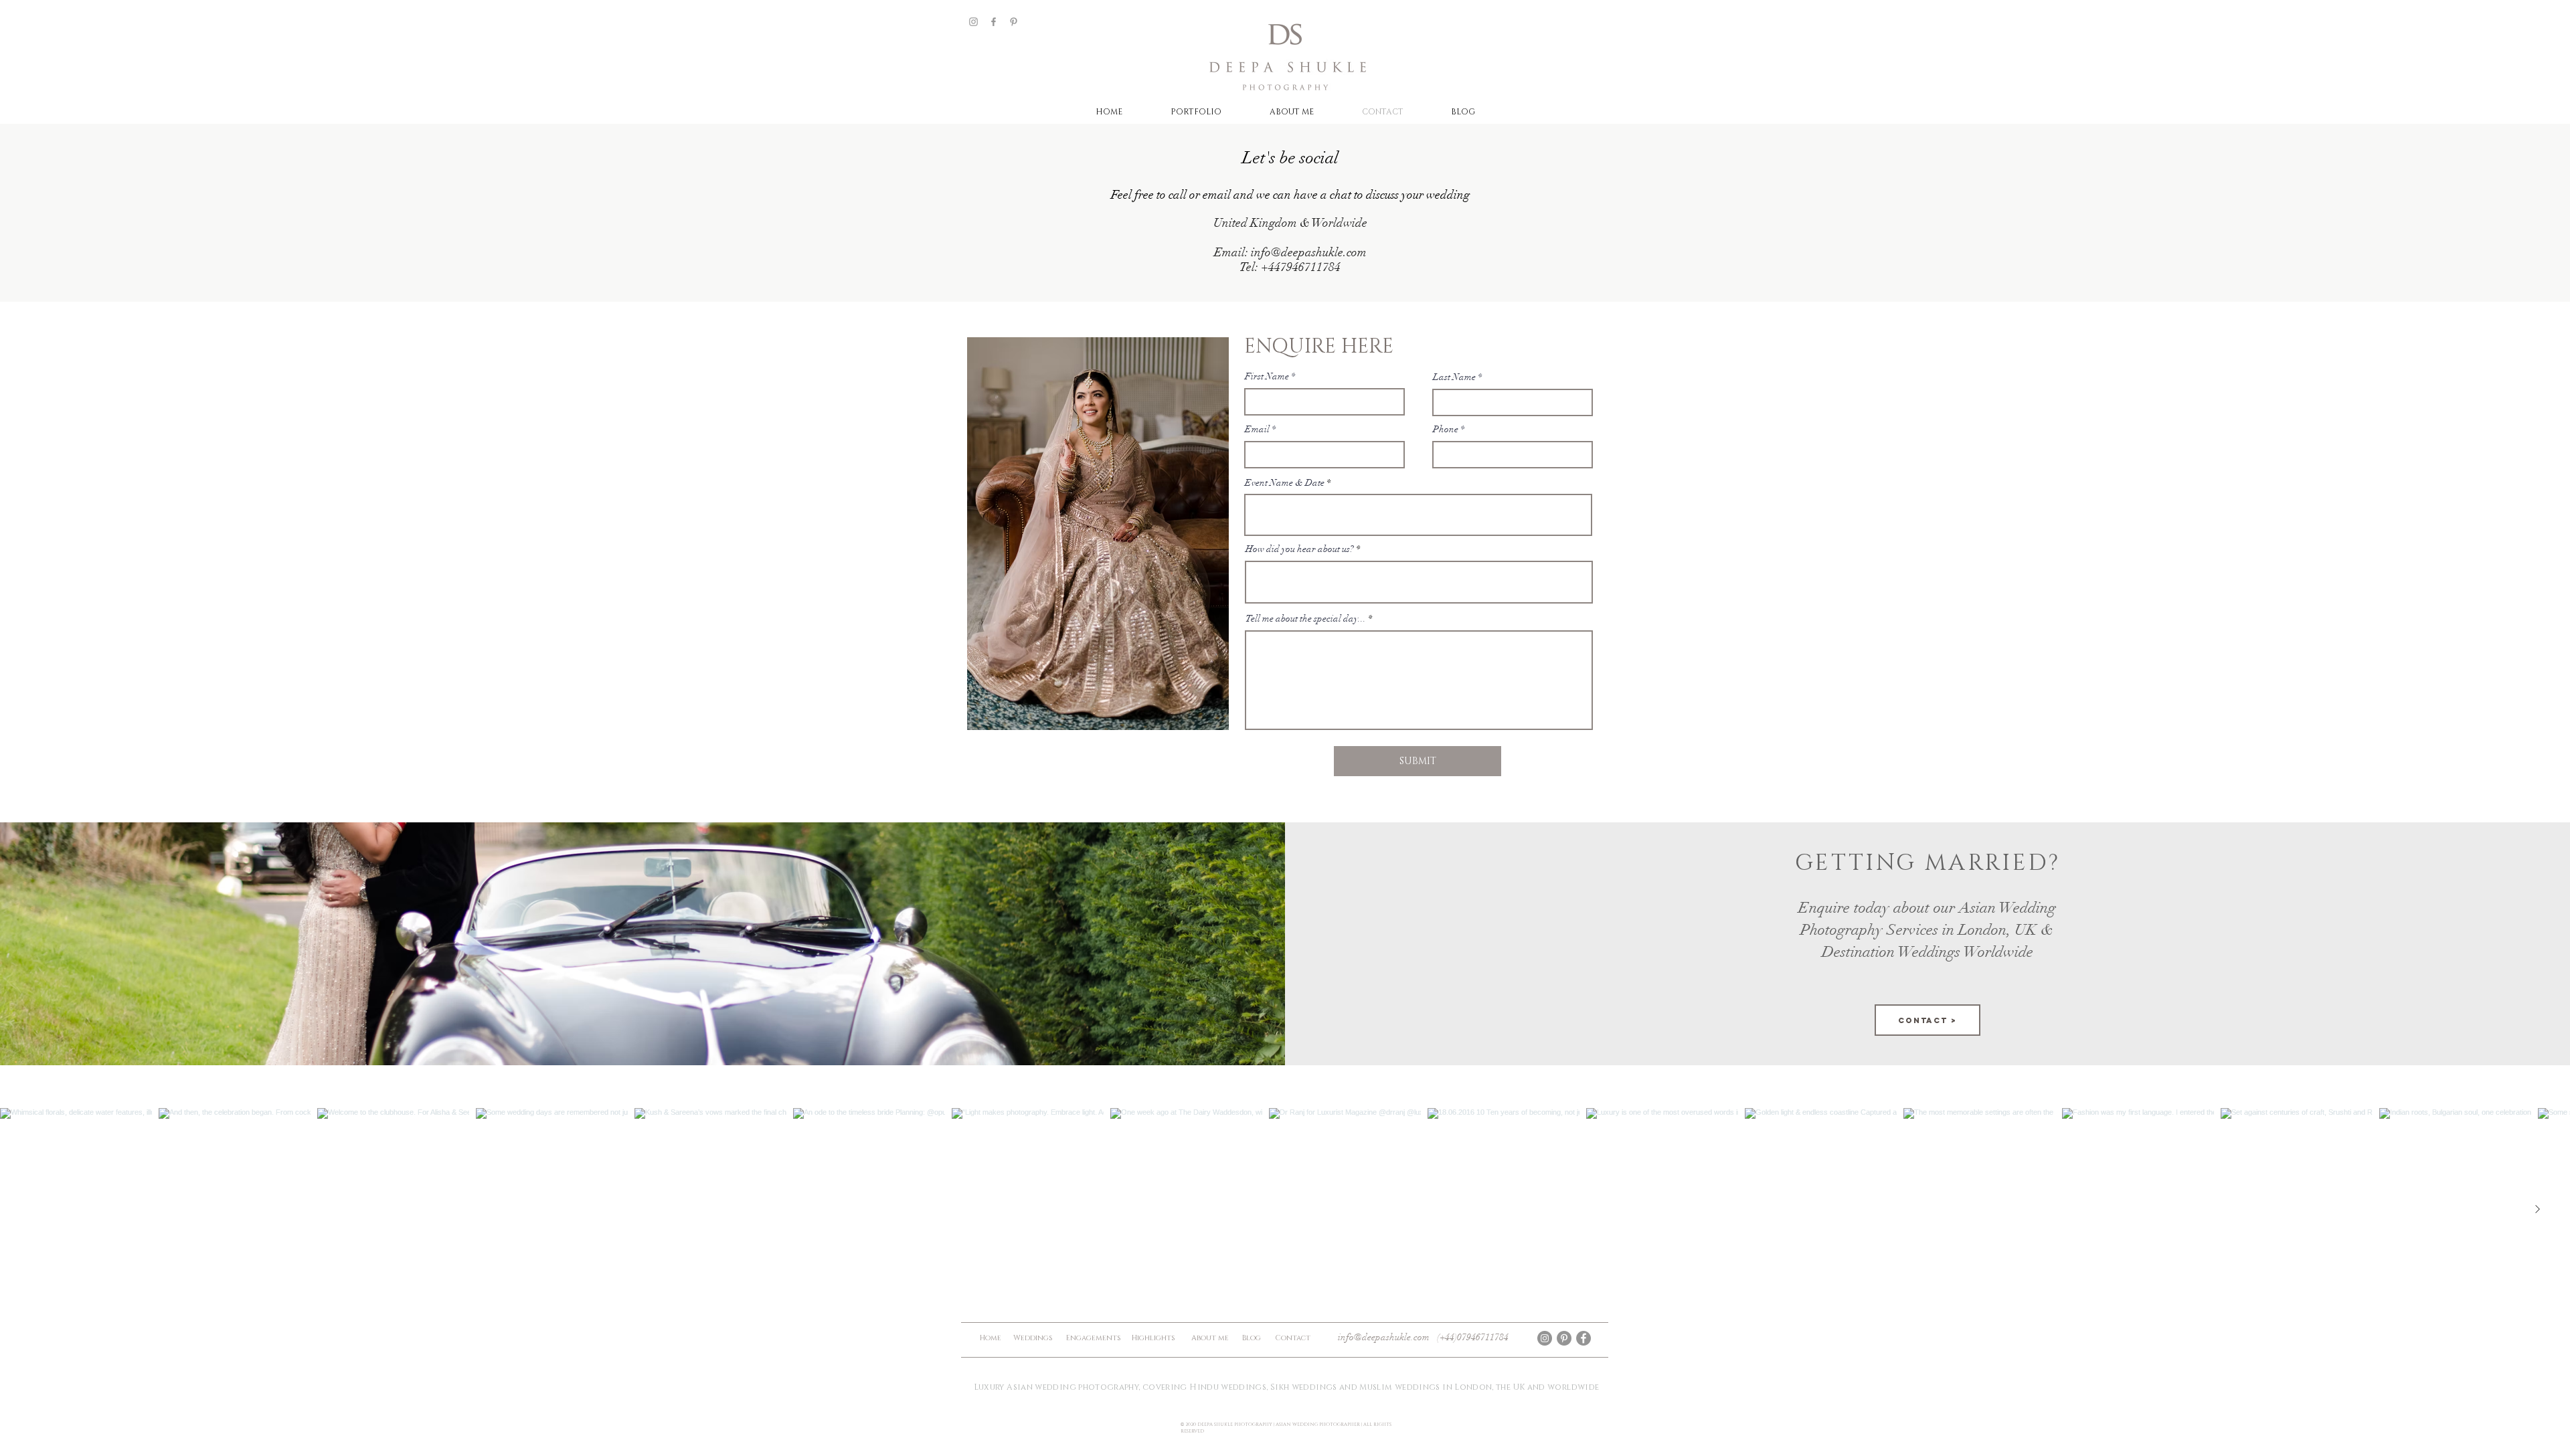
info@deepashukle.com (1309, 252)
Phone (1446, 430)
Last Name (1454, 377)
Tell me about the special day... (1306, 619)
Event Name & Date (1285, 483)
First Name (1267, 377)
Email (1257, 430)
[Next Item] (2538, 1209)
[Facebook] (994, 22)
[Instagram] (973, 22)
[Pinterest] (1014, 22)
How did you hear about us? (1300, 549)
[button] (1196, 112)
